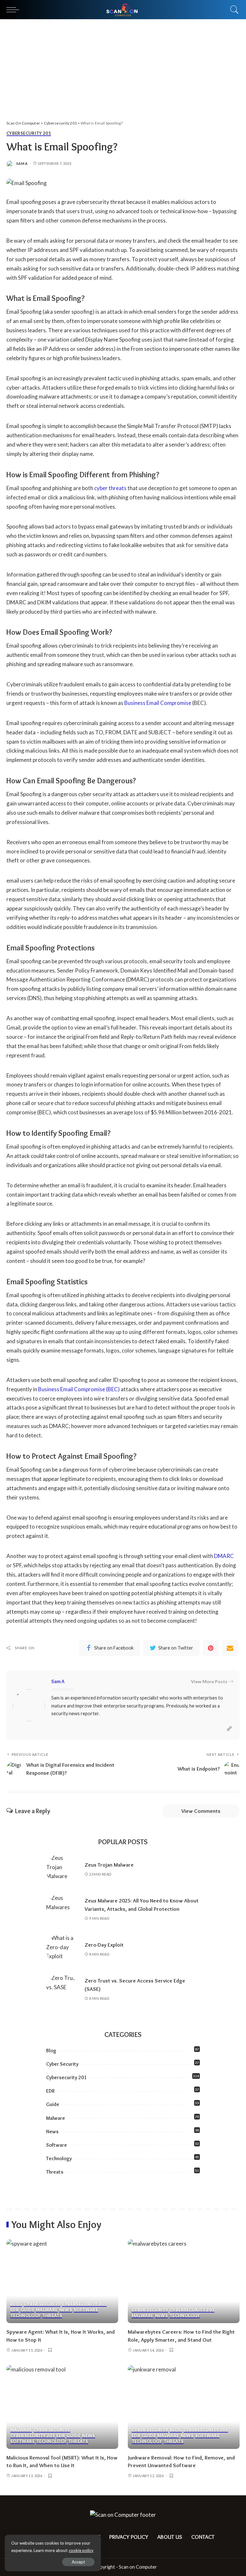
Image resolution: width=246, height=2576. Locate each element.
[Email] (230, 1648)
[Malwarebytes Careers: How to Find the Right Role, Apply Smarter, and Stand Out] (184, 2281)
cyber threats (110, 488)
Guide (53, 2104)
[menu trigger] (14, 10)
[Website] (229, 1729)
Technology (59, 2158)
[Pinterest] (211, 1648)
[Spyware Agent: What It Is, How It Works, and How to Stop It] (62, 2281)
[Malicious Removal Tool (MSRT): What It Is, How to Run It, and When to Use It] (62, 2407)
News (52, 2132)
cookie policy (81, 2550)
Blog (51, 2051)
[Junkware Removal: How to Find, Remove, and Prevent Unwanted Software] (184, 2407)
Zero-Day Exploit (104, 1945)
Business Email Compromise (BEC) (79, 1389)
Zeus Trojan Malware (109, 1865)
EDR (50, 2091)
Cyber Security (62, 2064)
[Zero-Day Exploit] (62, 1950)
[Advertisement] (123, 67)
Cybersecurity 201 (29, 133)
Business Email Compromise (158, 703)
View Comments (201, 1811)
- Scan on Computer (136, 2567)
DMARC (224, 1556)
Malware (56, 2118)
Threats (55, 2172)
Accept (78, 2562)
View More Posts (209, 1681)
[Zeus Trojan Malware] (62, 1869)
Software (57, 2145)
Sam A (22, 163)
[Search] (233, 10)
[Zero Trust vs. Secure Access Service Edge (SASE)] (62, 1990)
